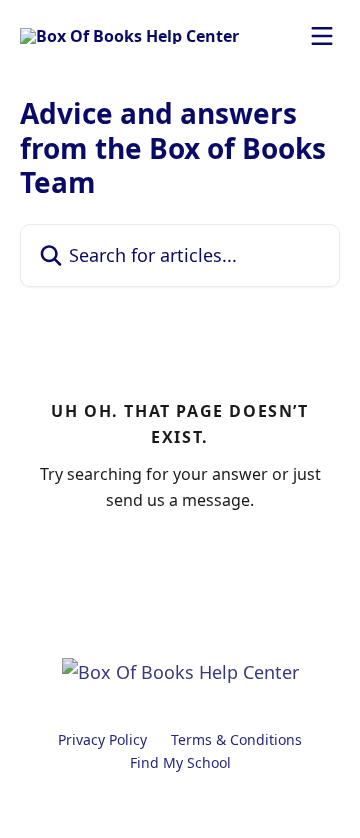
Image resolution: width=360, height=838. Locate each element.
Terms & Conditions (236, 739)
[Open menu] (322, 36)
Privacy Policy (102, 739)
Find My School (180, 762)
